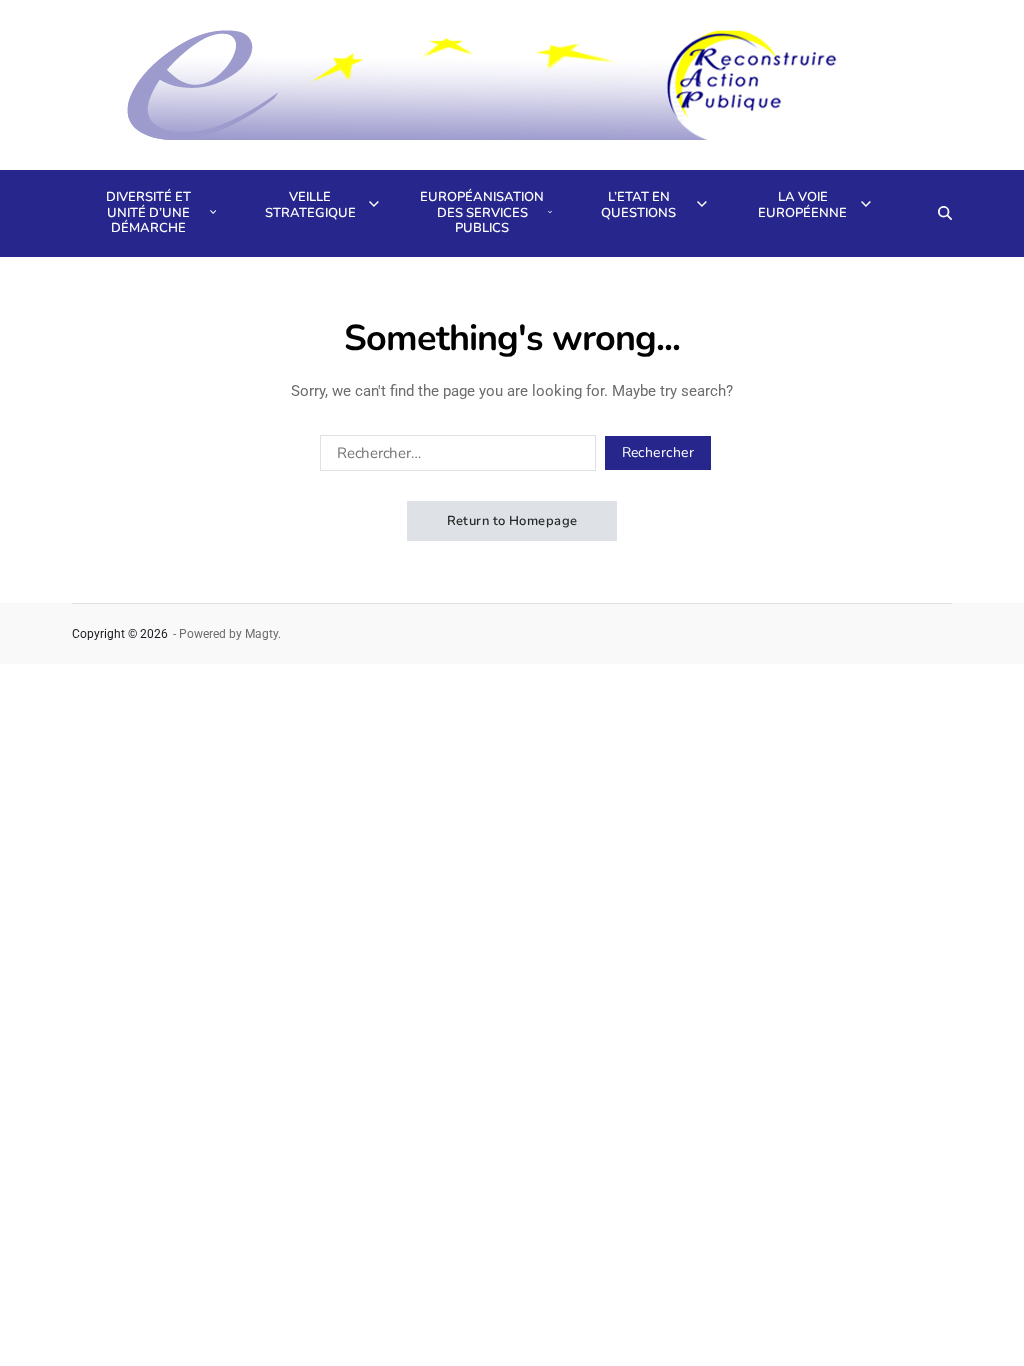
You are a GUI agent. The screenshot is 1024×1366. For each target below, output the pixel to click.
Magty (261, 634)
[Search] (945, 213)
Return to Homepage (512, 521)
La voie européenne (802, 205)
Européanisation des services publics (480, 212)
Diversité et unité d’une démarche (148, 212)
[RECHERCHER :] (454, 457)
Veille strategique (310, 205)
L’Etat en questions (638, 205)
